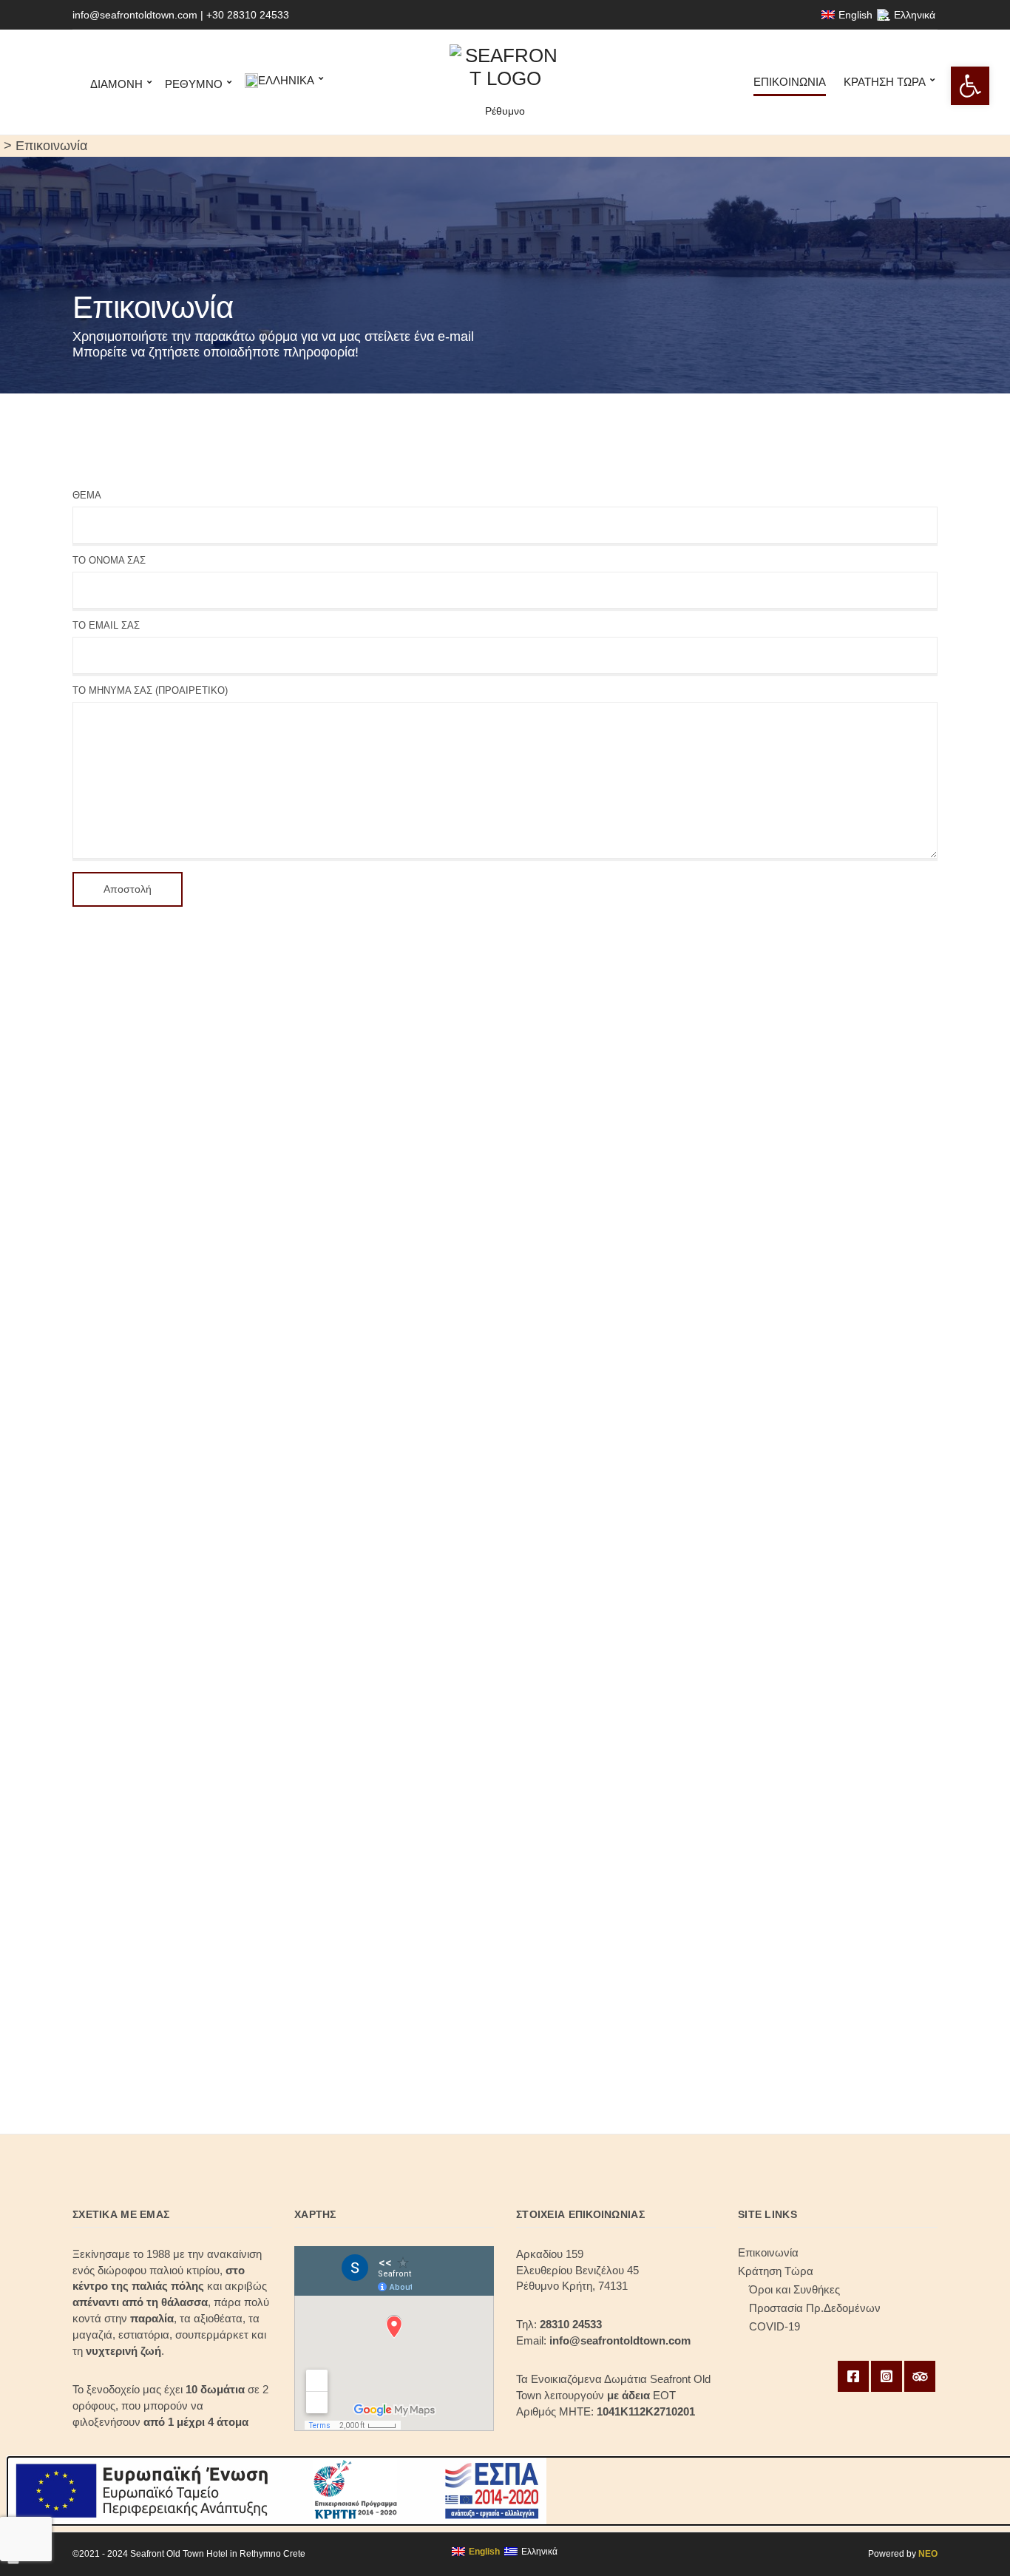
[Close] (13, 2562)
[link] (970, 86)
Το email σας (106, 625)
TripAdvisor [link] (920, 2376)
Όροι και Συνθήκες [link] (794, 2289)
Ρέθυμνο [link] (194, 84)
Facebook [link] (853, 2376)
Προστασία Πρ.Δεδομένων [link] (815, 2308)
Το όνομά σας (109, 560)
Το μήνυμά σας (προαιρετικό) (150, 690)
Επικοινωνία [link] (790, 82)
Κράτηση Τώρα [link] (885, 82)
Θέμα (87, 495)
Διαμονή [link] (116, 84)
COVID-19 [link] (775, 2326)
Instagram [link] (887, 2376)
